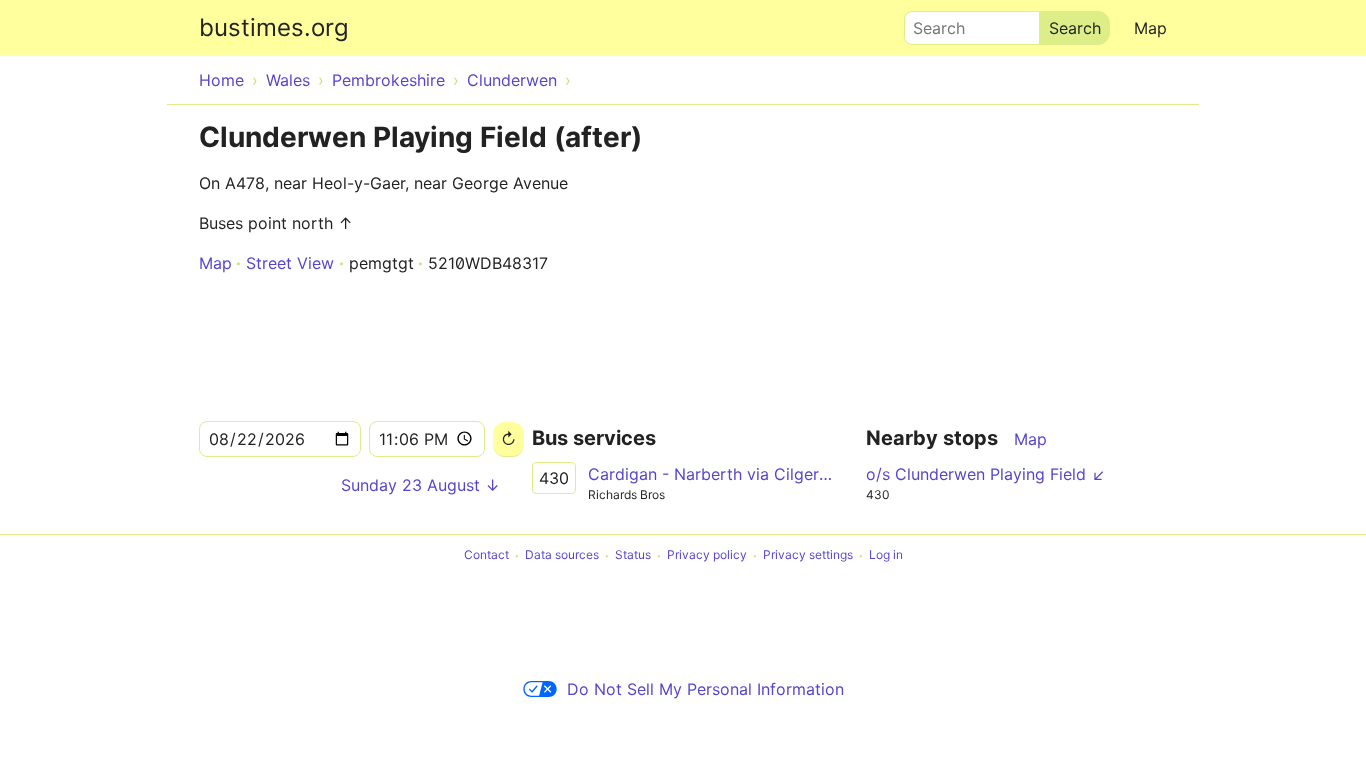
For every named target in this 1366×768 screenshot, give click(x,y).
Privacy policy (707, 555)
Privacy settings (808, 555)
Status (633, 555)
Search (930, 23)
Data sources (562, 555)
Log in (886, 555)
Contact (486, 555)
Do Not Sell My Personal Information (705, 689)
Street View (290, 263)
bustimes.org (274, 27)
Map (1150, 28)
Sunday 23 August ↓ (420, 485)
